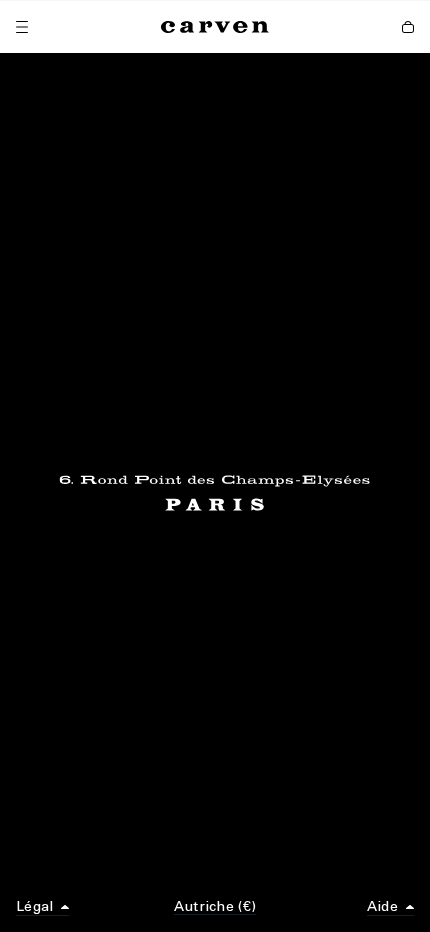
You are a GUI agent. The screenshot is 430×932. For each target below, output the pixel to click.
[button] (42, 907)
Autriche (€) (215, 906)
